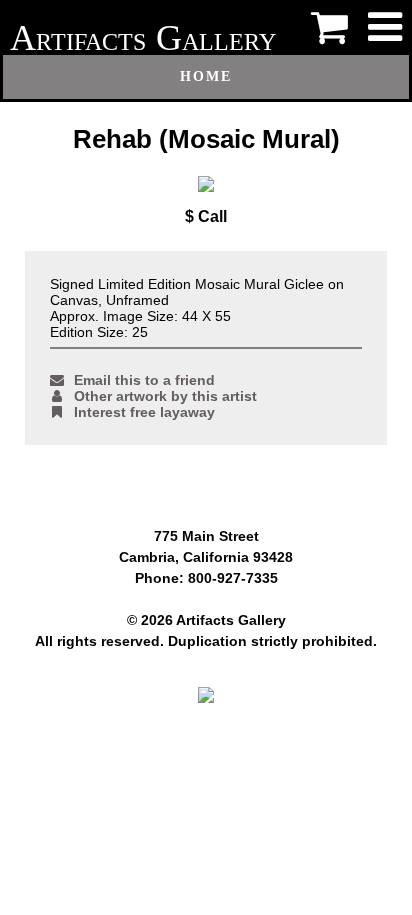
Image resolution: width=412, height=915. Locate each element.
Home (206, 76)
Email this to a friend (144, 380)
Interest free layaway (144, 412)
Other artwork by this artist (165, 396)
